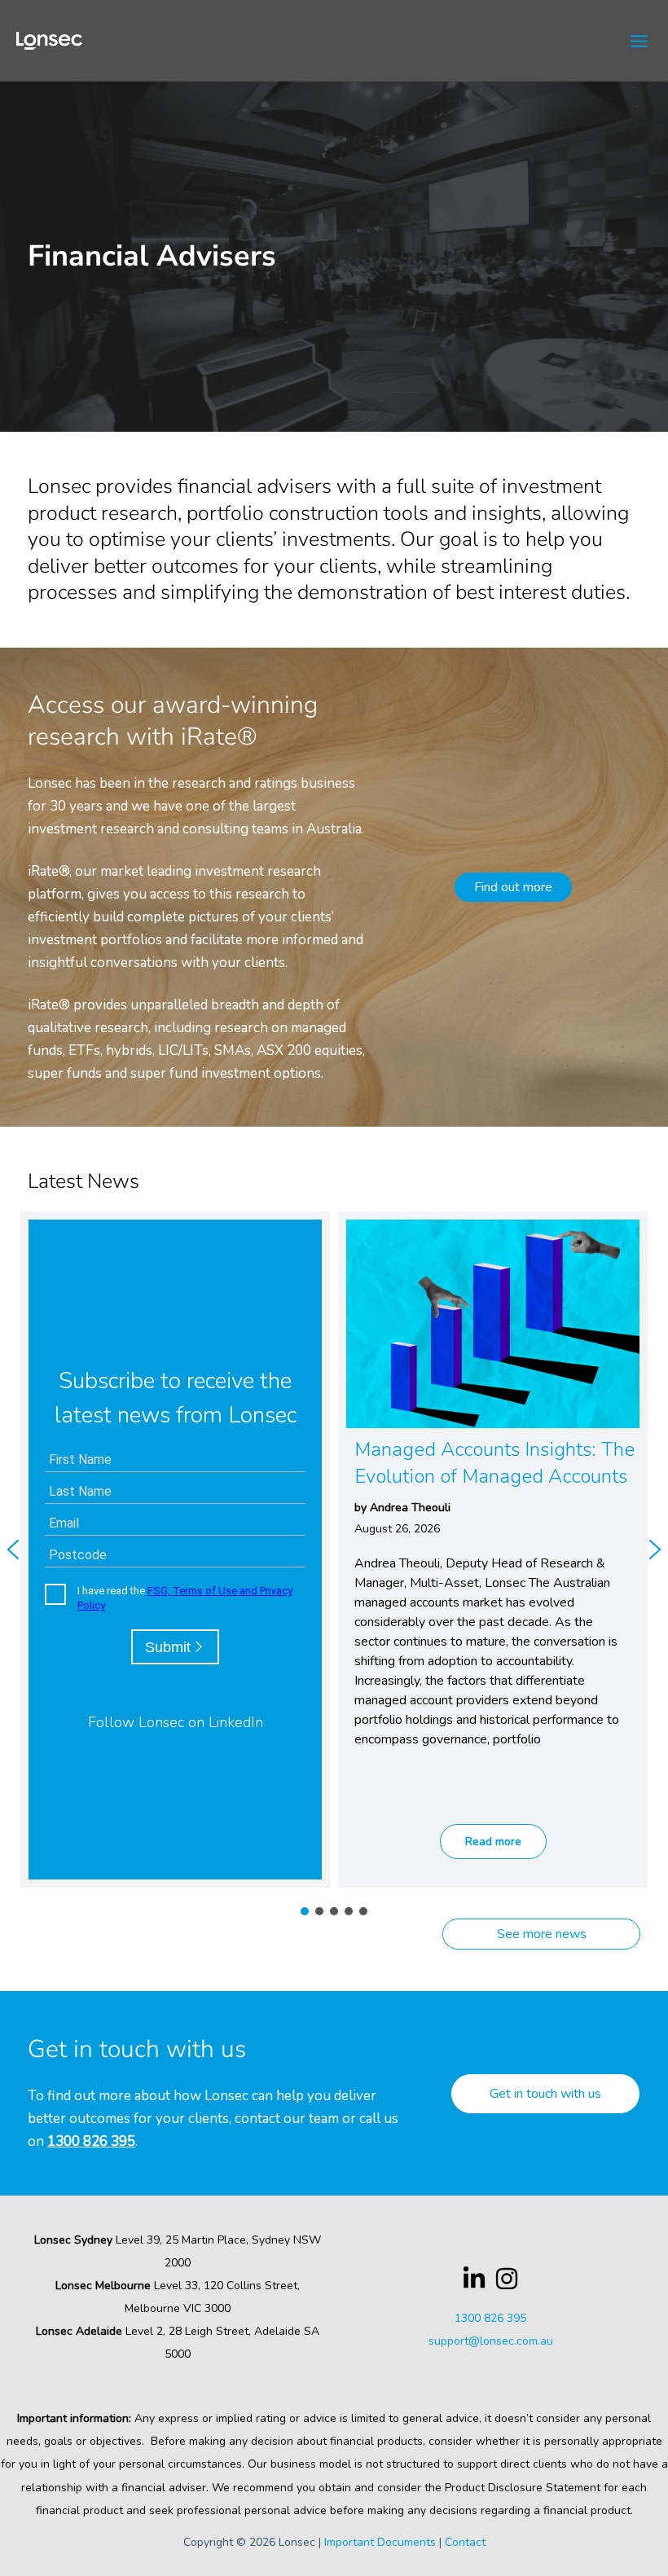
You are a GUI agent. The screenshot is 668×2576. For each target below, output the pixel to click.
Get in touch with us (545, 2094)
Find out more (513, 887)
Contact (465, 2542)
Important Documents (380, 2542)
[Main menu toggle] (640, 41)
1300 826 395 (91, 2141)
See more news (542, 1934)
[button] (493, 1550)
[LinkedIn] (474, 2279)
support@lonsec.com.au (491, 2341)
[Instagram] (507, 2279)
